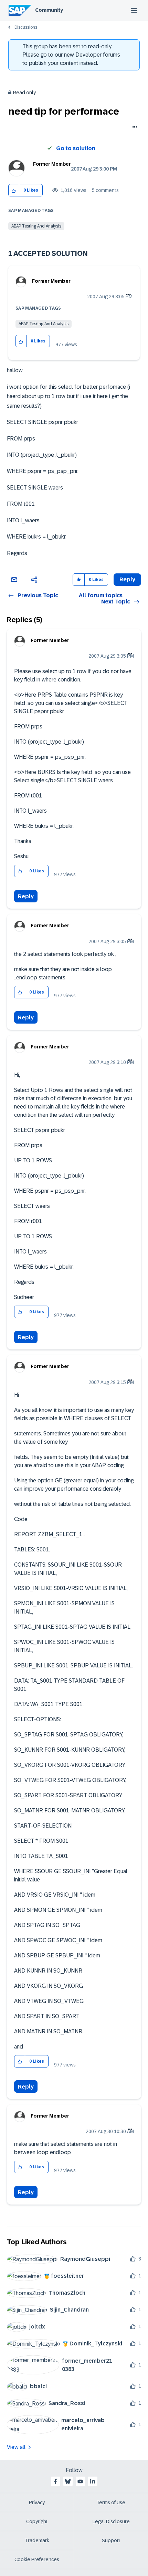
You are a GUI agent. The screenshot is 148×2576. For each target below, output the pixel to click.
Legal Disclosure (111, 2521)
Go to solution (76, 148)
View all (16, 2447)
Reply (26, 896)
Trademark (37, 2540)
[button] (14, 190)
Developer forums (98, 55)
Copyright (37, 2521)
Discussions (26, 27)
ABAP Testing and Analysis (36, 226)
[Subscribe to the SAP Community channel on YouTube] (80, 2481)
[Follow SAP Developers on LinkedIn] (93, 2481)
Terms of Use (111, 2502)
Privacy (37, 2502)
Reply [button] (127, 579)
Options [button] (133, 128)
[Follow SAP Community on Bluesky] (68, 2481)
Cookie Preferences (37, 2559)
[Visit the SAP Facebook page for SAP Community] (55, 2481)
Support (111, 2540)
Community (49, 10)
